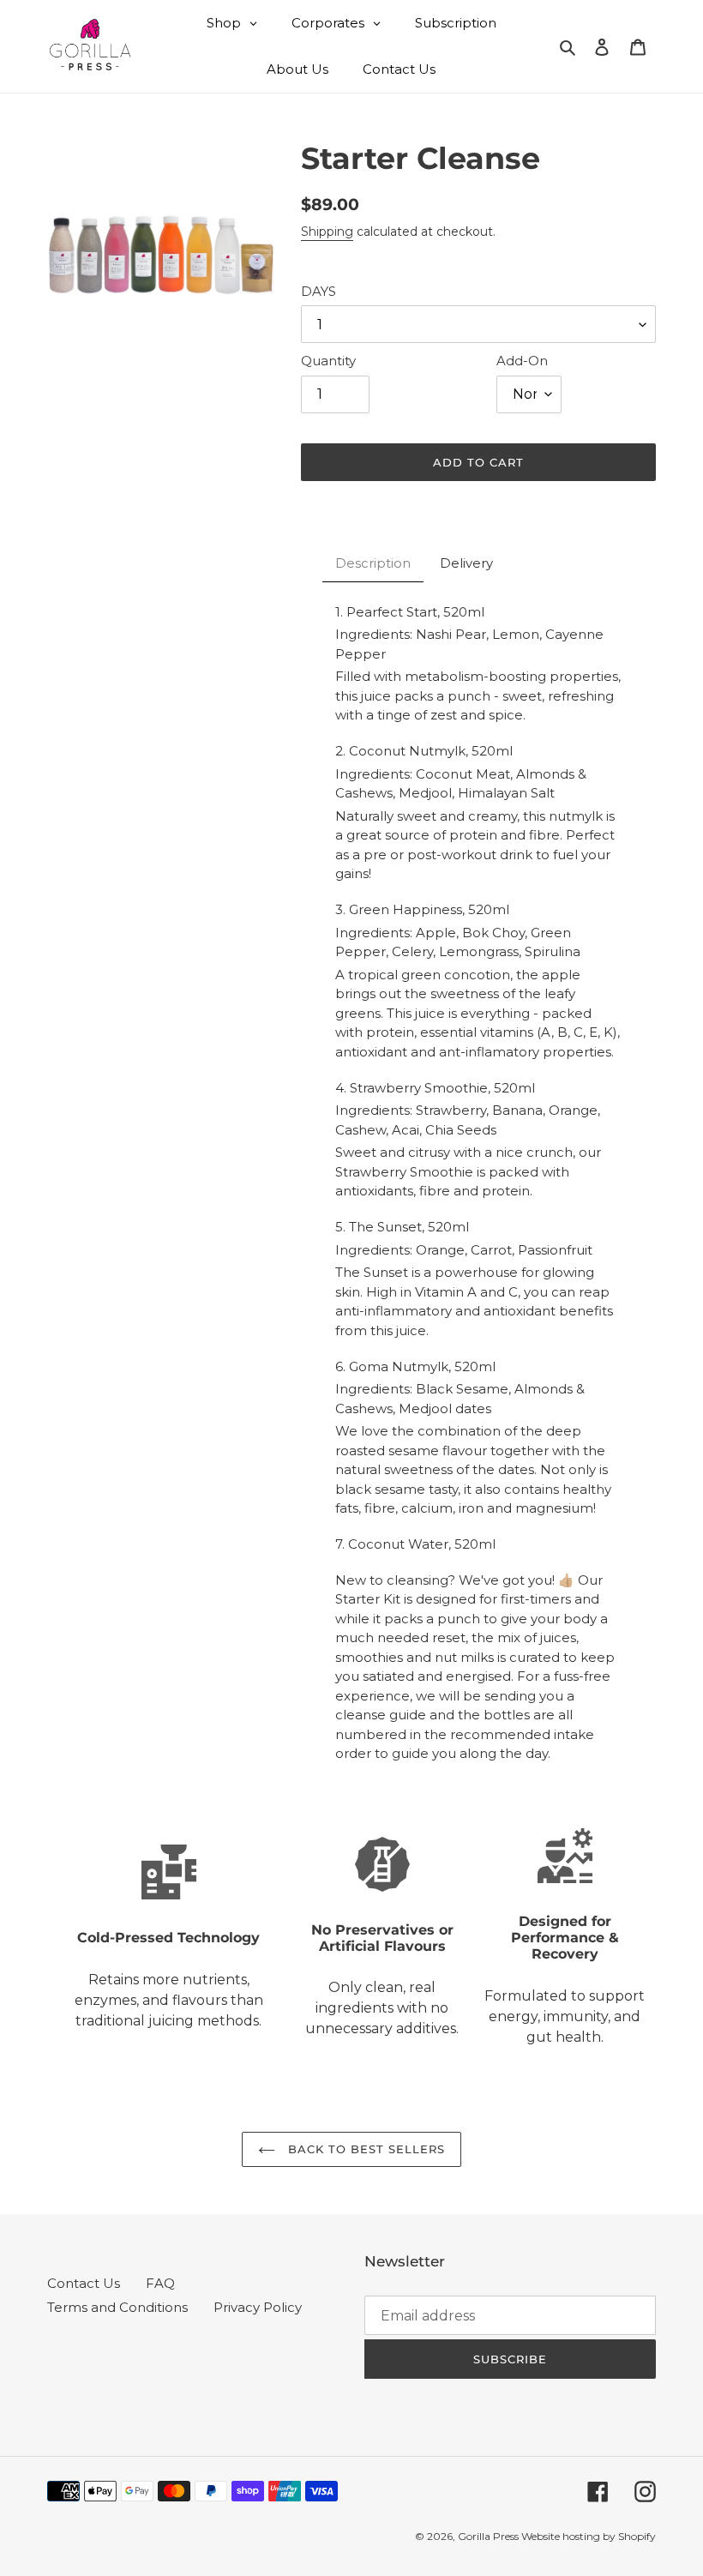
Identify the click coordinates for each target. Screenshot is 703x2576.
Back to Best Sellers (365, 2149)
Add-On (522, 361)
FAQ (160, 2283)
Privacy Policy (258, 2307)
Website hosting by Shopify (589, 2536)
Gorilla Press (490, 2536)
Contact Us (84, 2283)
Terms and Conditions (117, 2307)
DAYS (318, 291)
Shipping (327, 232)
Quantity (328, 361)
